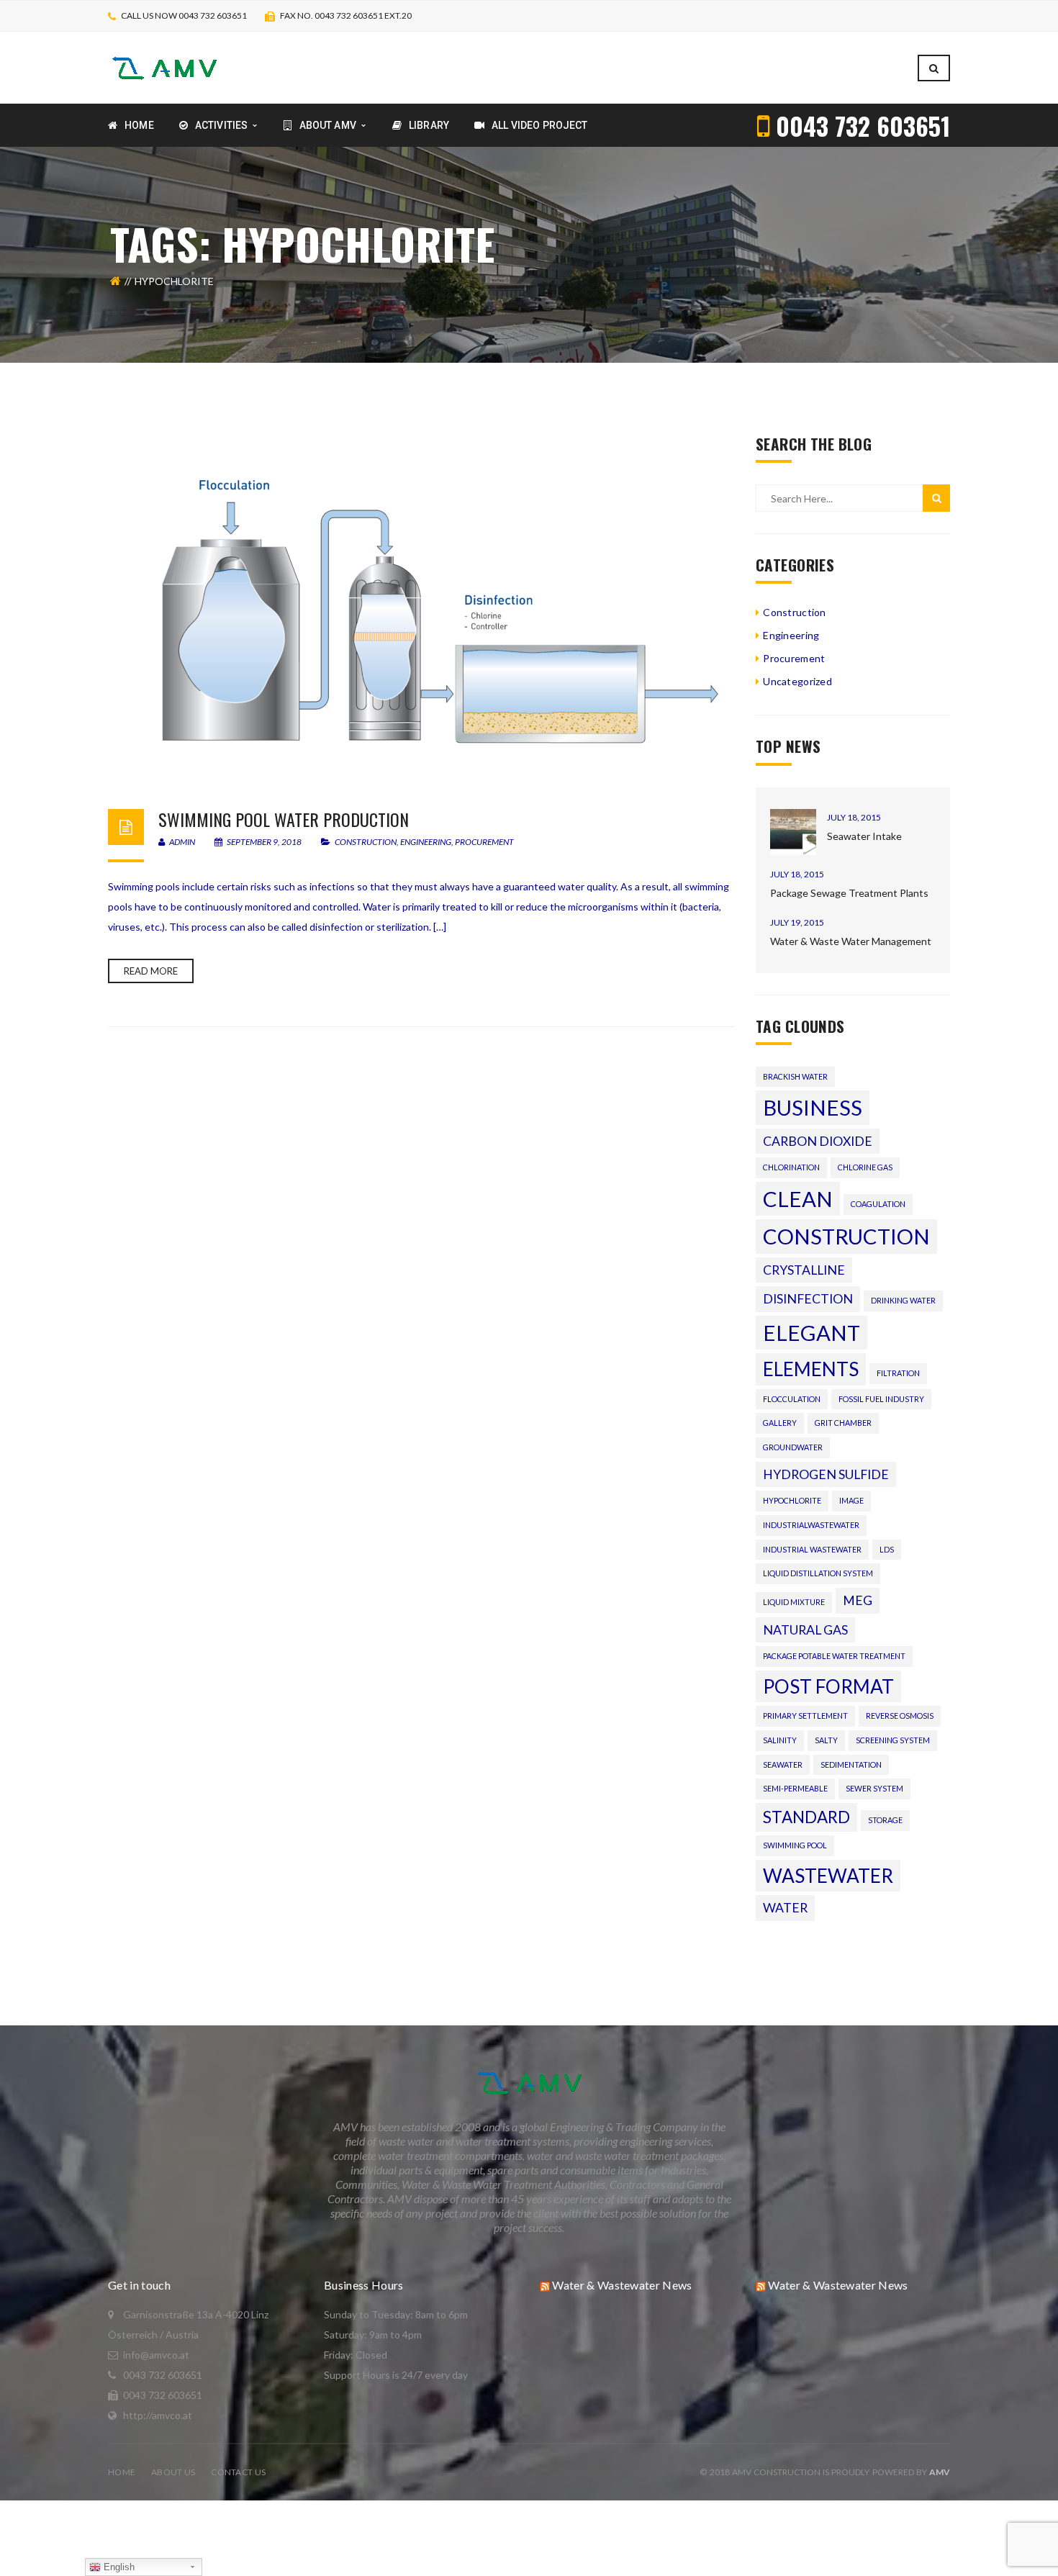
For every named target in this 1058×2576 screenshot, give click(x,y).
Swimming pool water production (284, 819)
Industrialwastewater (811, 1525)
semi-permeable (795, 1788)
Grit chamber (843, 1423)
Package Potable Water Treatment (834, 1656)
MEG (858, 1600)
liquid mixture (794, 1602)
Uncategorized (797, 681)
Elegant (811, 1333)
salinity (780, 1740)
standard (806, 1817)
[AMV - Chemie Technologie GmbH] (164, 67)
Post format (828, 1686)
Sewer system (874, 1788)
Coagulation (878, 1204)
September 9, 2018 (264, 842)
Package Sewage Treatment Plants (849, 893)
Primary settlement (805, 1716)
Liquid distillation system (818, 1573)
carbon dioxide (818, 1141)
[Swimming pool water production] (421, 607)
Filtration (898, 1373)
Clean (798, 1199)
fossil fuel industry (881, 1399)
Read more (151, 971)
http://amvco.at (158, 2415)
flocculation (792, 1399)
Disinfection (808, 1299)
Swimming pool (795, 1845)
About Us (173, 2472)
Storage (885, 1820)
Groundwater (793, 1447)
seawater (783, 1764)
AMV (940, 2472)
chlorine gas (865, 1167)
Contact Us (238, 2472)
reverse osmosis (900, 1716)
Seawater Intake (864, 836)
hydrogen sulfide (826, 1474)
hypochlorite (792, 1500)
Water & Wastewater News (622, 2285)
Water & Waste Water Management (851, 941)
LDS (887, 1549)
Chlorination (791, 1167)
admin (181, 842)
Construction (366, 842)
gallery (780, 1423)
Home (122, 2472)
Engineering (426, 842)
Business (813, 1107)
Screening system (893, 1740)
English (118, 2567)
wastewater (828, 1876)
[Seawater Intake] (793, 832)
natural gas (805, 1630)
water (785, 1908)
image (851, 1500)
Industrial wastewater (812, 1549)
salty (826, 1740)
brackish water (795, 1076)
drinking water (903, 1300)
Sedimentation (851, 1764)
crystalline (804, 1270)
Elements (811, 1369)
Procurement (484, 842)
